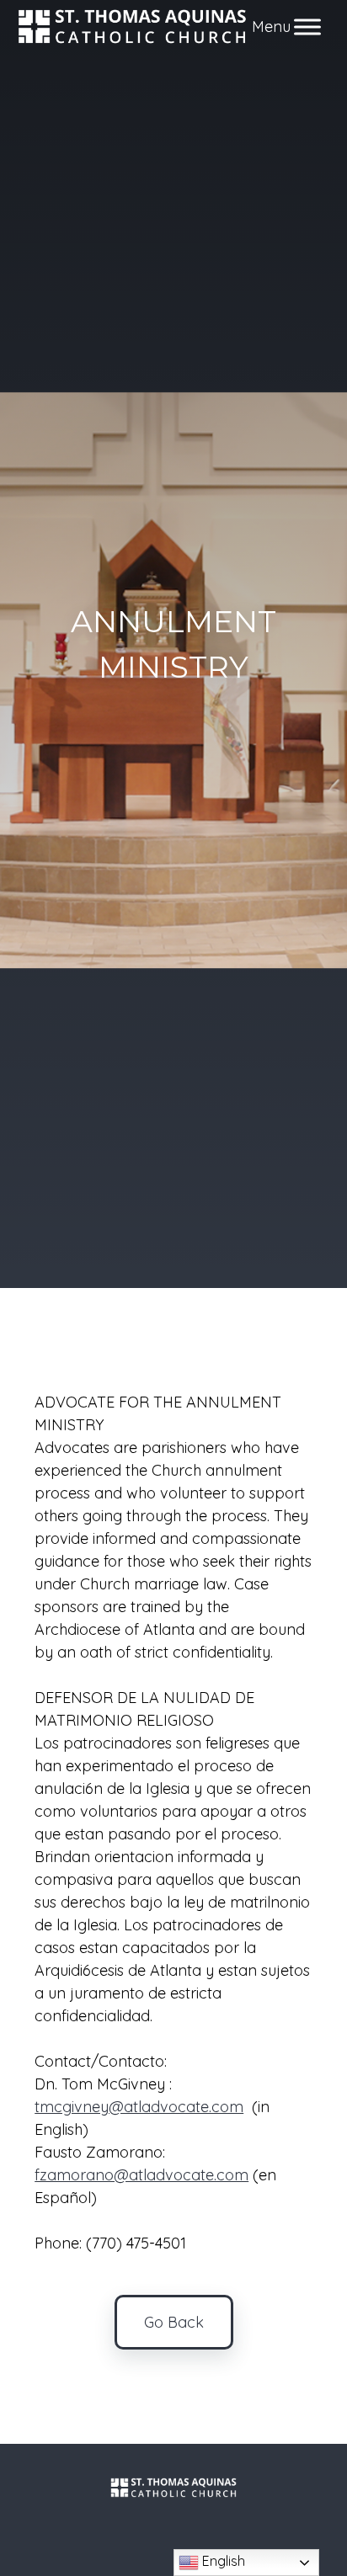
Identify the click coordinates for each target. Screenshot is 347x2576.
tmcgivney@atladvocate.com (139, 2107)
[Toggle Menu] (307, 27)
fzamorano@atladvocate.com (141, 2175)
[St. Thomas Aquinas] (133, 27)
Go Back (174, 2322)
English (222, 2561)
